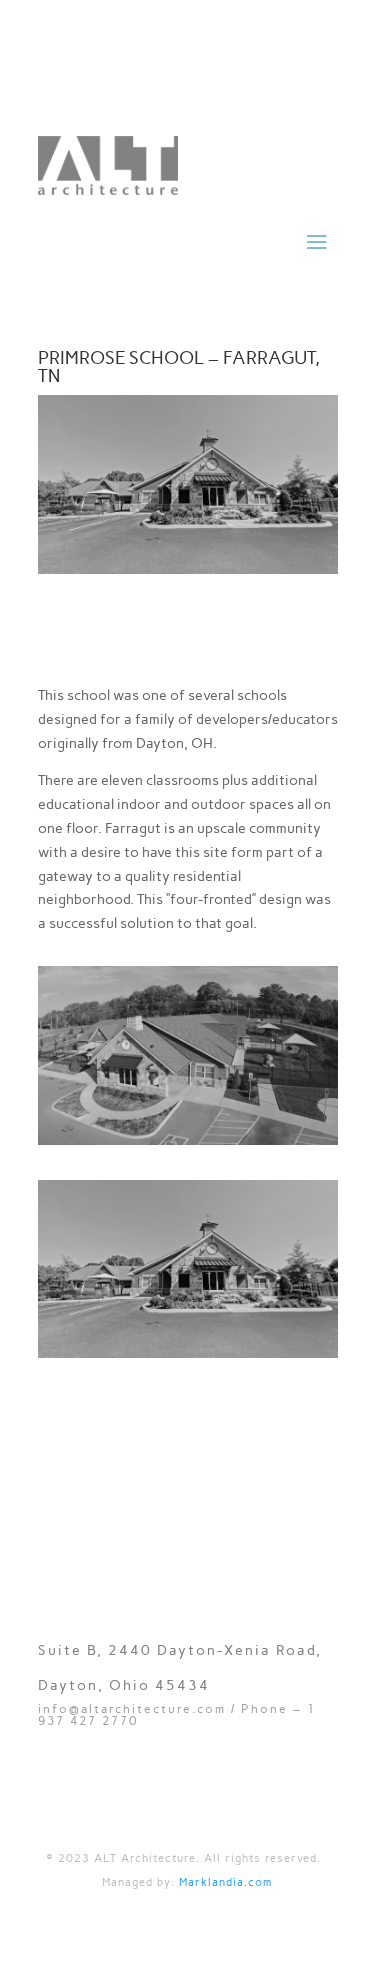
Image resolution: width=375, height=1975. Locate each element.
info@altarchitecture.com (132, 1709)
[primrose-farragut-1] (188, 1353)
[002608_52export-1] (188, 1140)
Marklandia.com (226, 1882)
